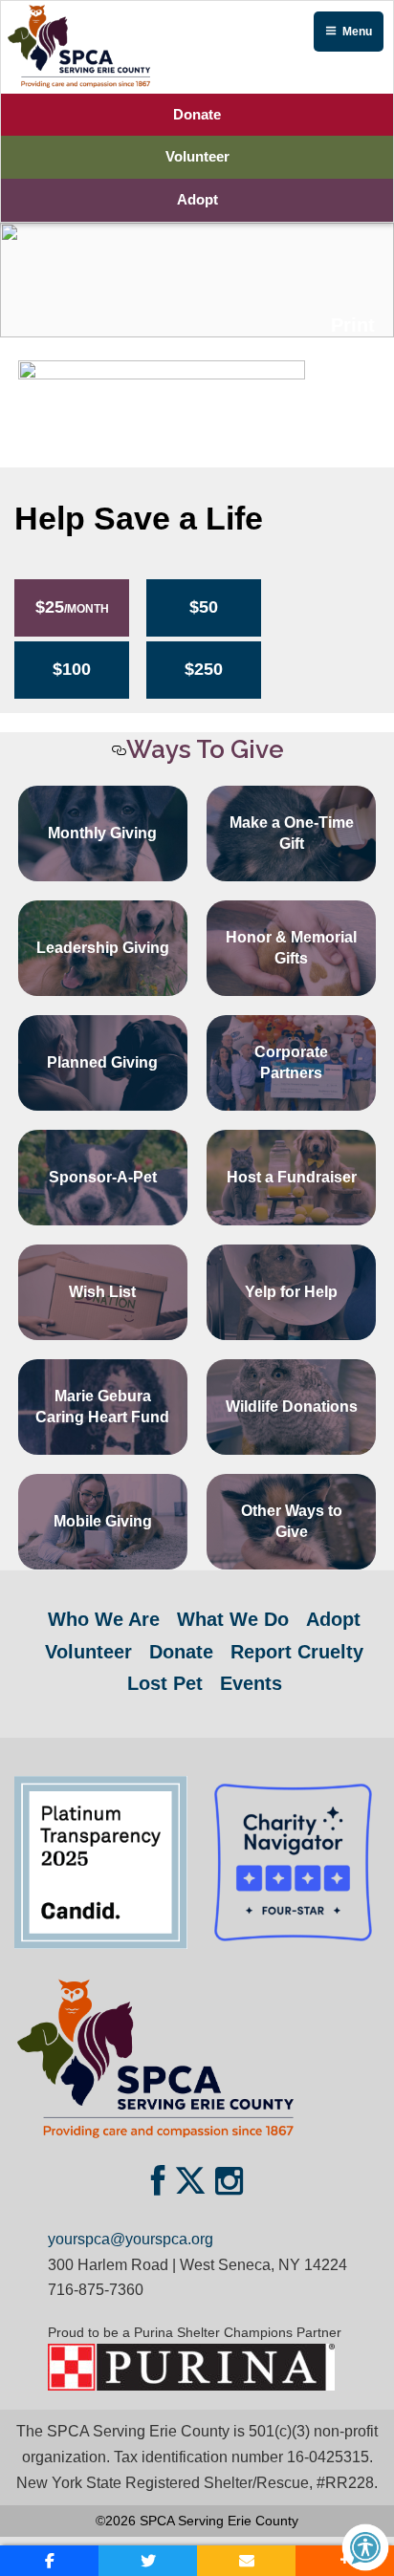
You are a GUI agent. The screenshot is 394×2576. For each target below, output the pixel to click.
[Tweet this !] (148, 2561)
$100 (72, 669)
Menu (357, 32)
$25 (72, 607)
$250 (204, 669)
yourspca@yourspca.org (131, 2239)
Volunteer (197, 156)
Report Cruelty (297, 1652)
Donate (197, 114)
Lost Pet (165, 1683)
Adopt (197, 199)
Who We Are (104, 1619)
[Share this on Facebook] (49, 2561)
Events (251, 1683)
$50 (204, 607)
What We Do (233, 1619)
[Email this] (246, 2561)
